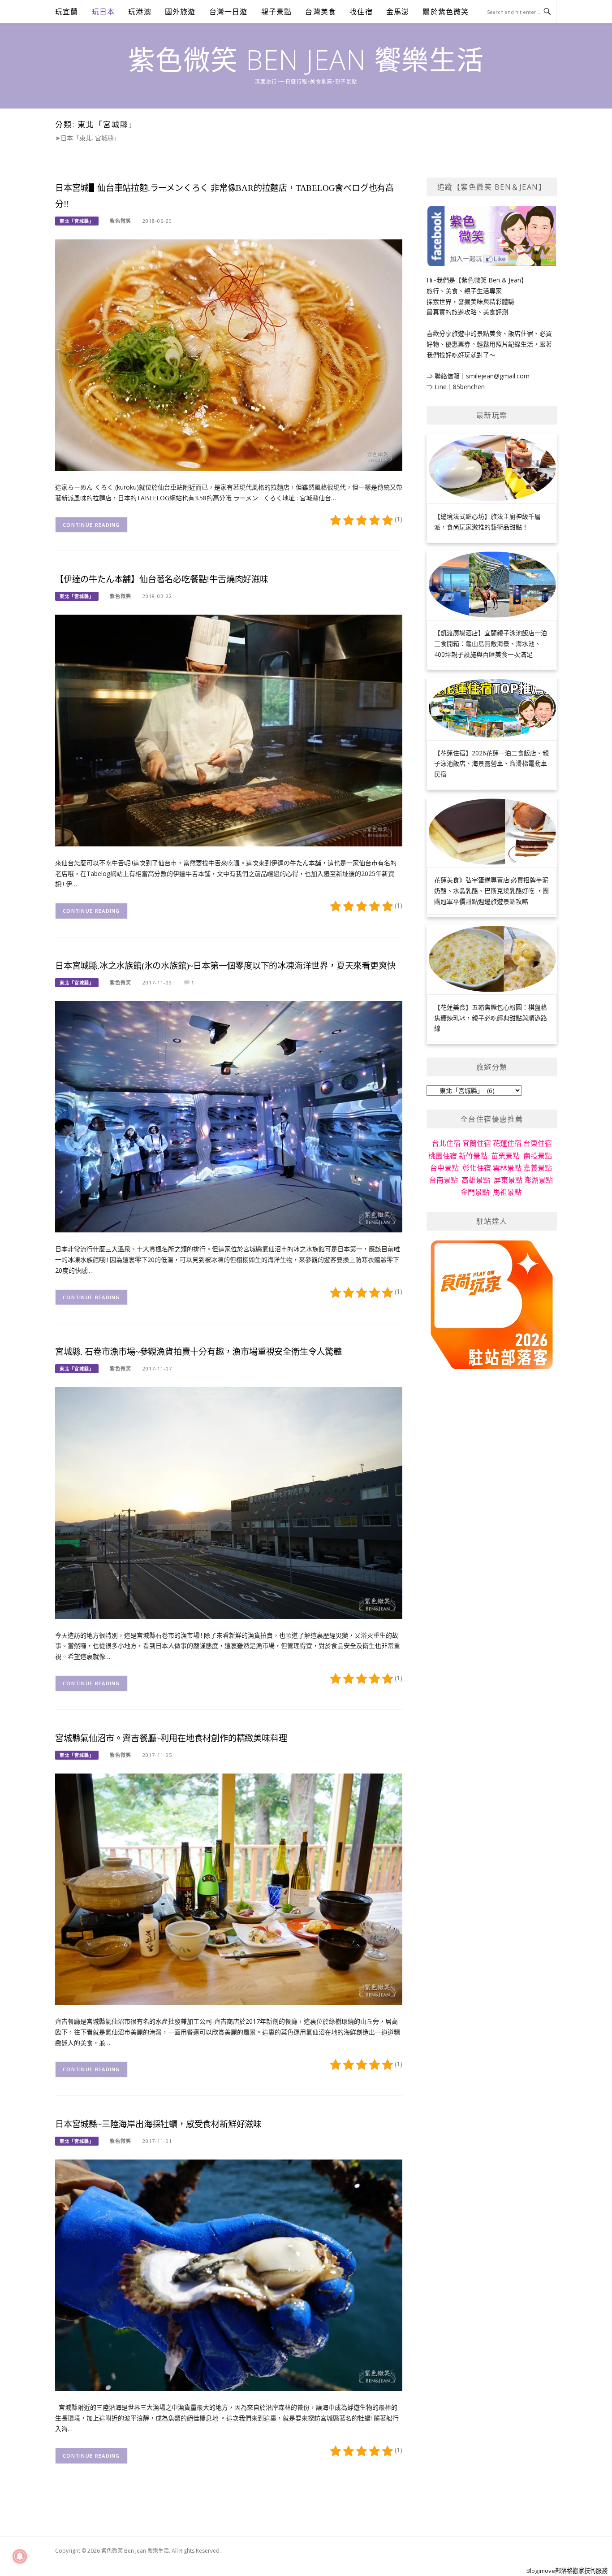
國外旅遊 (180, 12)
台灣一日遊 (228, 12)
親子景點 (277, 12)
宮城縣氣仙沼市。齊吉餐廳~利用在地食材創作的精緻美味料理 (171, 1738)
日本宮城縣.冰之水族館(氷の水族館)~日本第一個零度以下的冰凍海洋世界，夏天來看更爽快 (225, 966)
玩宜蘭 (67, 12)
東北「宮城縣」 (77, 221)
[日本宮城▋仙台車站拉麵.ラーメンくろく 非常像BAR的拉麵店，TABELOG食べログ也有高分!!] (229, 354)
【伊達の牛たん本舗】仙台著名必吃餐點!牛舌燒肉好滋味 (162, 579)
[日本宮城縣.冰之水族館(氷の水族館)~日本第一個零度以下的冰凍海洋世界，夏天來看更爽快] (229, 1116)
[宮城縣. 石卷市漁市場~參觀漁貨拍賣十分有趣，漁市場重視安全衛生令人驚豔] (229, 1502)
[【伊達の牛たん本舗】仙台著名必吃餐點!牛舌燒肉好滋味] (229, 730)
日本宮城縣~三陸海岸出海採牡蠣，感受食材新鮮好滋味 (158, 2124)
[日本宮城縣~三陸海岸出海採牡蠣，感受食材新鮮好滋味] (229, 2275)
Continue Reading (91, 525)
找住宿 (361, 12)
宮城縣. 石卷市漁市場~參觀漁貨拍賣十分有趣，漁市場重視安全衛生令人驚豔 (198, 1352)
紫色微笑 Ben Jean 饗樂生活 (306, 60)
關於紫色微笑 (446, 12)
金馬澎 (398, 12)
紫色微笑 (121, 221)
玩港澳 (140, 12)
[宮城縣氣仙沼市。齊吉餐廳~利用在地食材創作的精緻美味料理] (229, 1889)
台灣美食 (321, 12)
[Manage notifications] (20, 2556)
